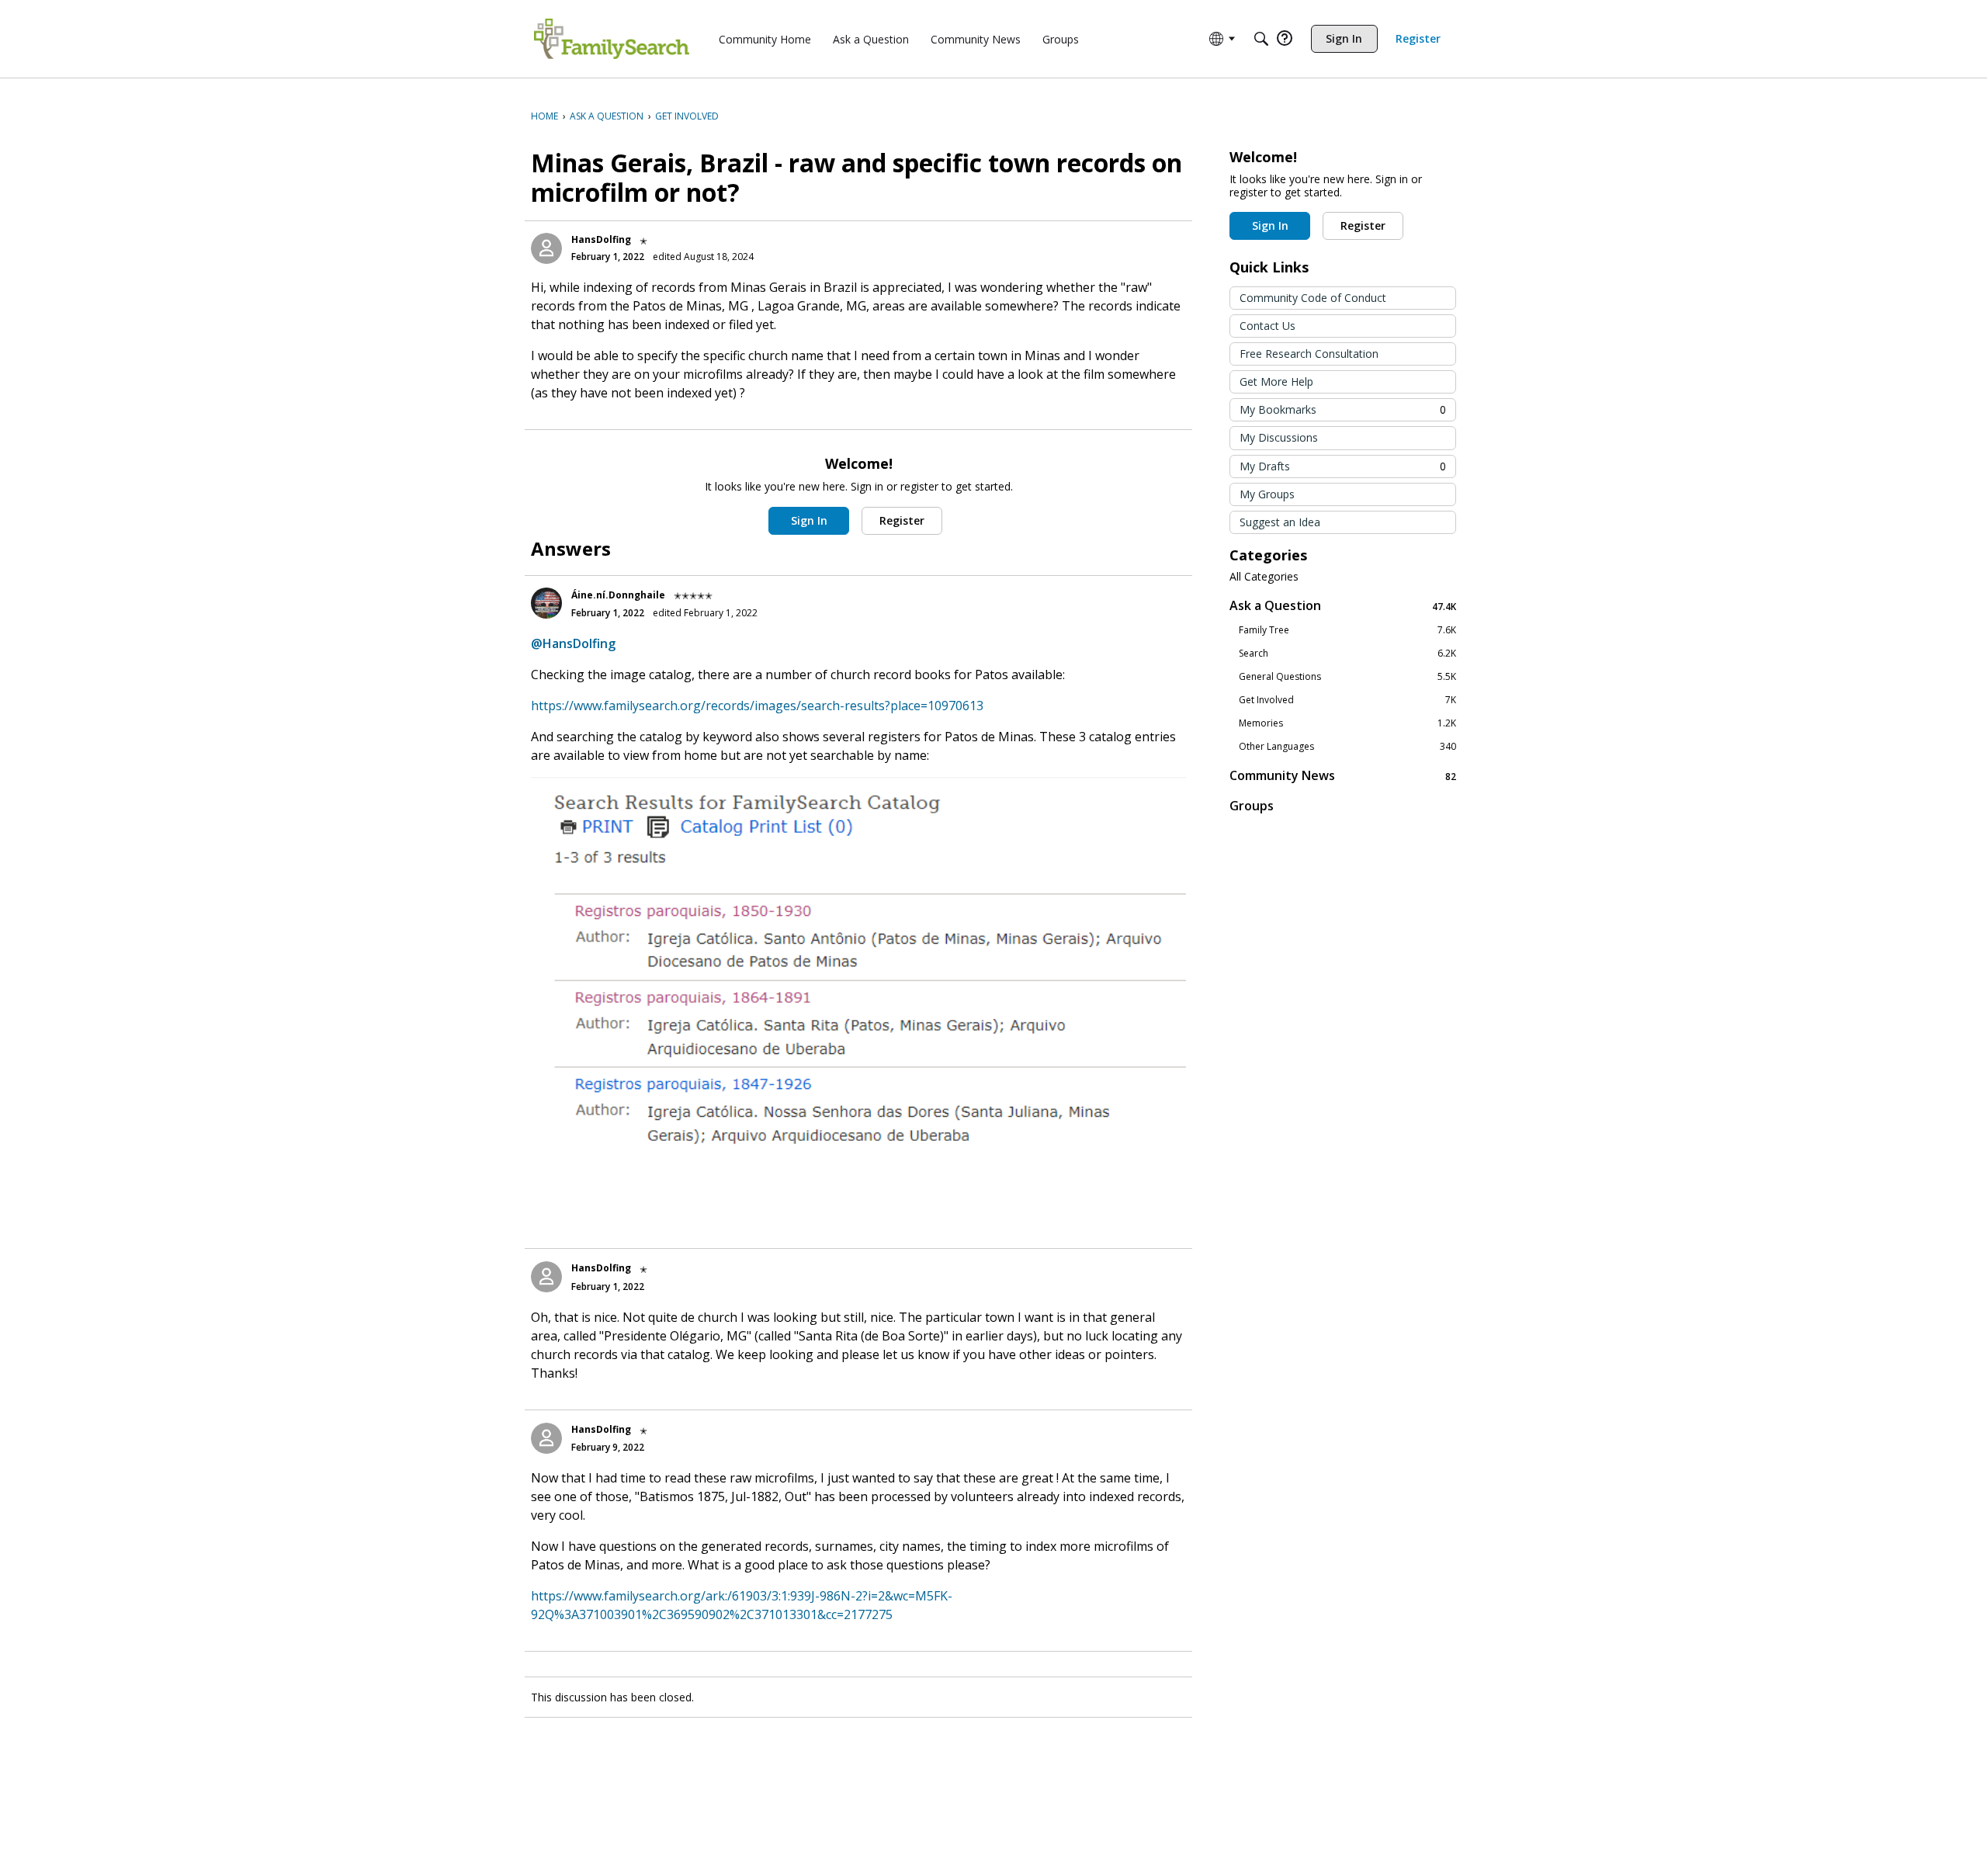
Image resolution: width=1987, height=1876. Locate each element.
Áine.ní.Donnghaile (618, 595)
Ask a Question (1343, 606)
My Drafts (1343, 466)
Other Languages (1347, 747)
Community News (1343, 776)
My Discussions (1279, 437)
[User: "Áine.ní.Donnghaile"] (546, 603)
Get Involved (1347, 700)
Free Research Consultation (1309, 354)
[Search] (1261, 39)
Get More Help (1276, 381)
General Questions (1347, 677)
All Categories (1264, 577)
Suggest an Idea (1280, 522)
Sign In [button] (809, 520)
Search (1347, 654)
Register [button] (902, 520)
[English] (612, 39)
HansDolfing (601, 239)
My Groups (1267, 494)
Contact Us (1267, 326)
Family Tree (1347, 630)
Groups (1252, 806)
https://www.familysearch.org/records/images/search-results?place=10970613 (757, 706)
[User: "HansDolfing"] (546, 248)
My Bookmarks (1343, 409)
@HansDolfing (573, 643)
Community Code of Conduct (1313, 298)
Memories (1347, 723)
